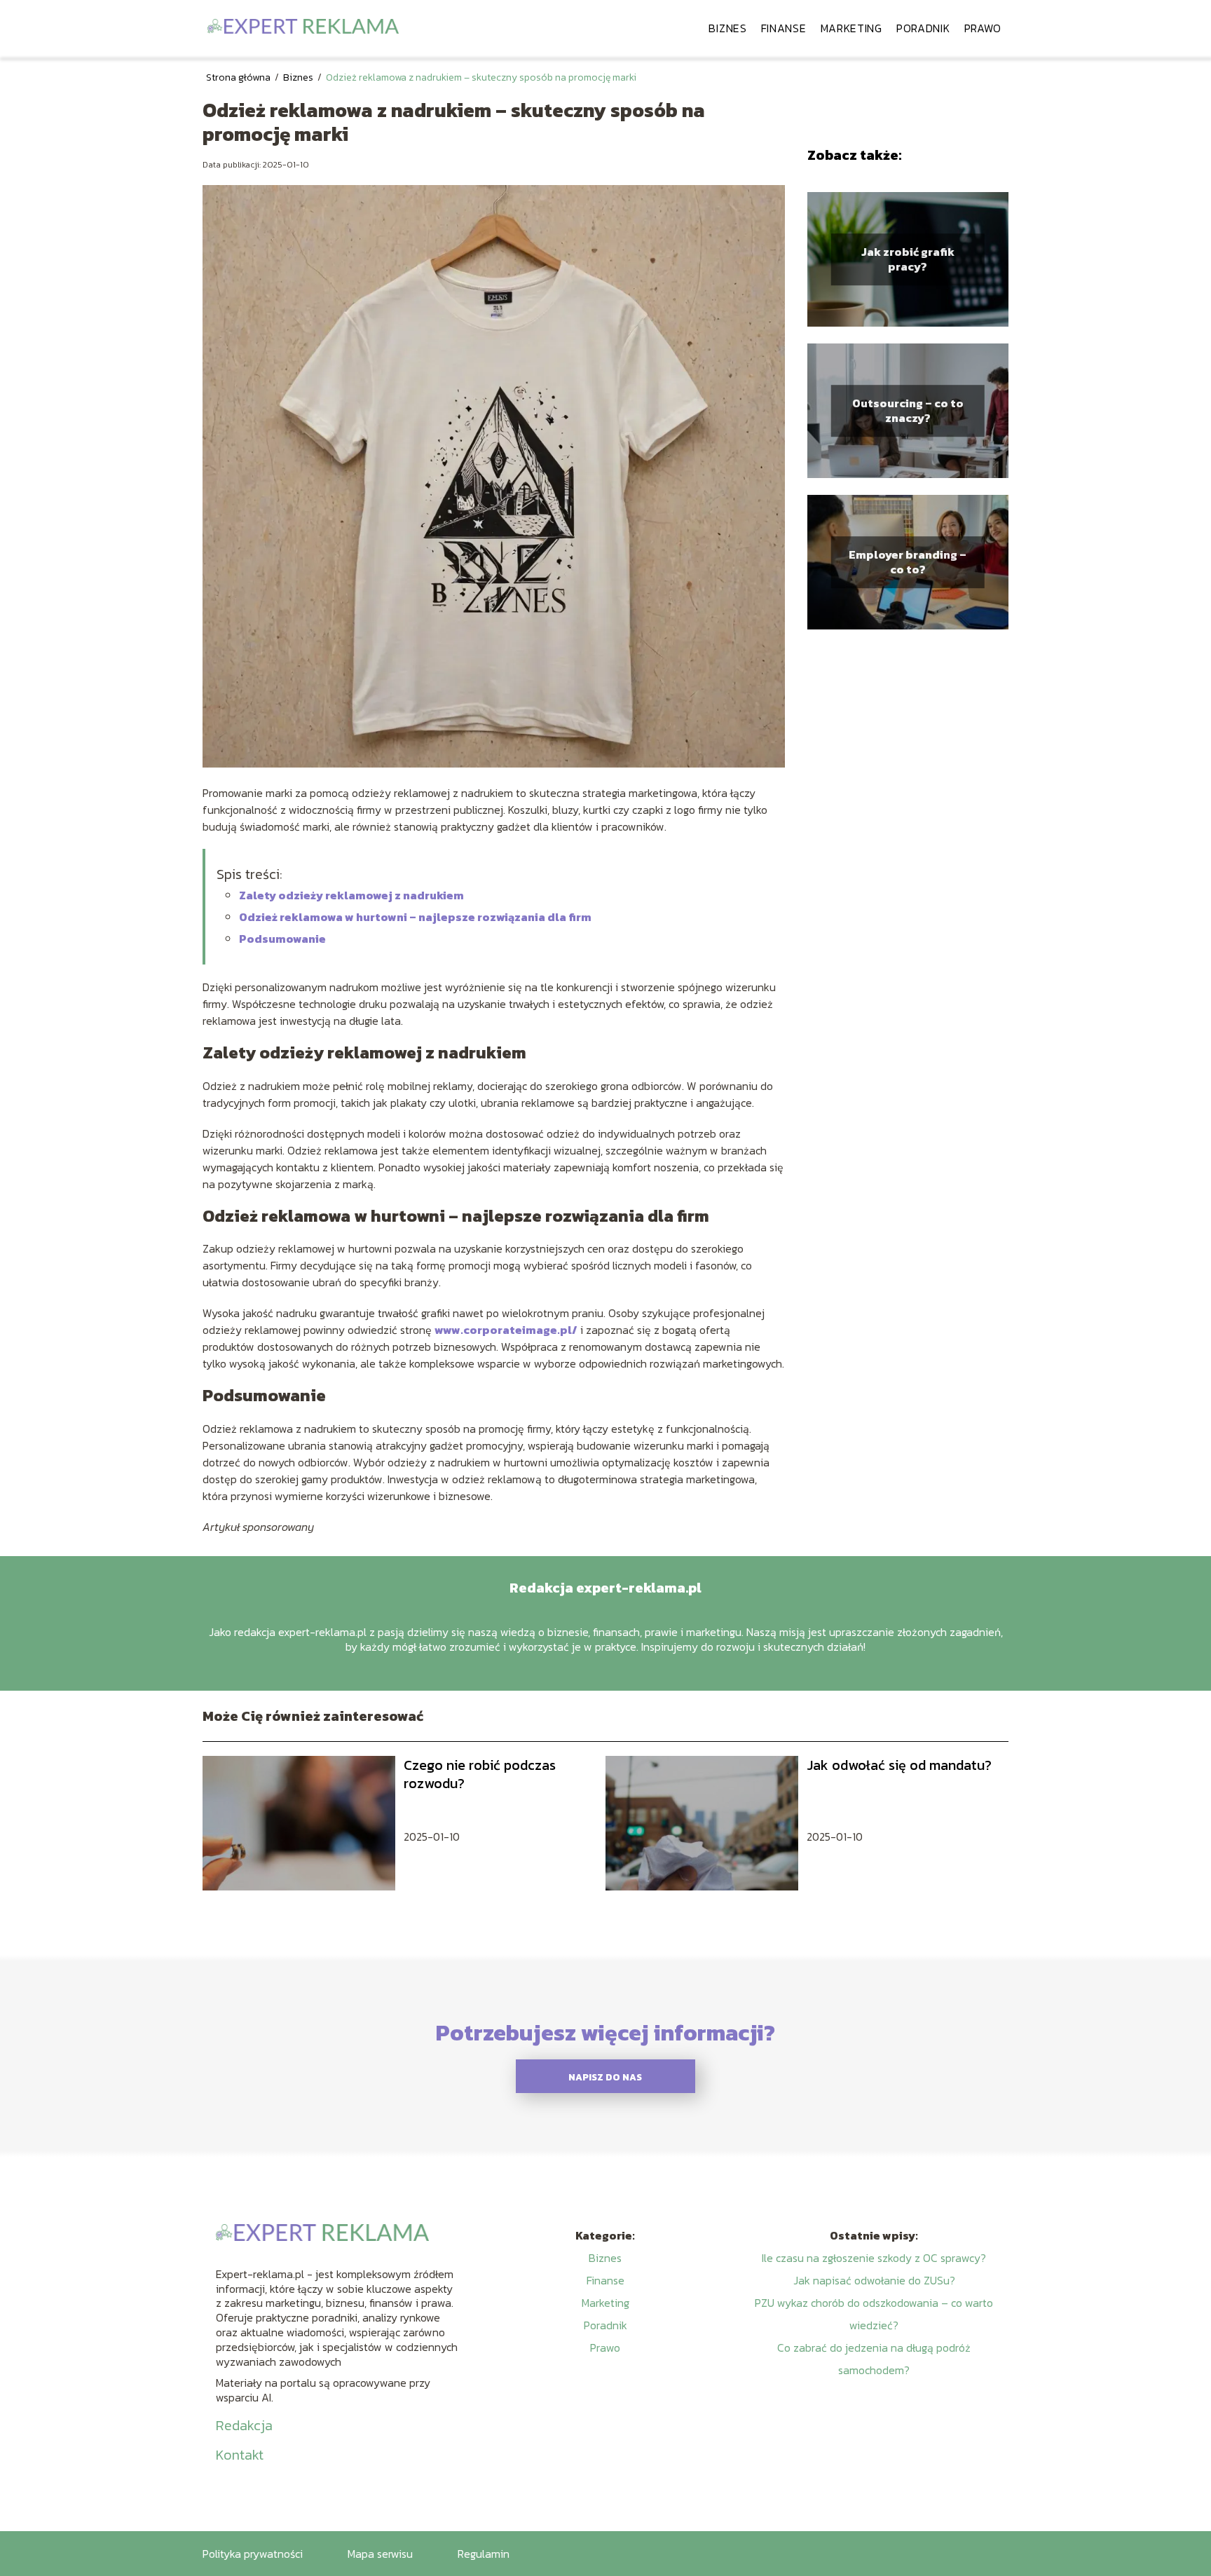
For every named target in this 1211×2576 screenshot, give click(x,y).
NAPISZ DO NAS (605, 2077)
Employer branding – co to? (908, 562)
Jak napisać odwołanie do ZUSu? (874, 2280)
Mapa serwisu (380, 2554)
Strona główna (239, 77)
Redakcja (244, 2425)
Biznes (727, 28)
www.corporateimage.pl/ (506, 1330)
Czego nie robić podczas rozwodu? (480, 1774)
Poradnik (923, 28)
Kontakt (240, 2455)
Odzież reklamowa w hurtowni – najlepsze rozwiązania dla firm (415, 917)
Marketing (851, 28)
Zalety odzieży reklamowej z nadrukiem (351, 895)
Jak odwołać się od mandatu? (899, 1765)
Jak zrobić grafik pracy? (908, 259)
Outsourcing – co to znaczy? (908, 411)
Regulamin (484, 2554)
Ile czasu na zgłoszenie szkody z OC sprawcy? (874, 2258)
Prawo (983, 28)
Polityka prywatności (253, 2554)
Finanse (784, 28)
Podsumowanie (282, 939)
